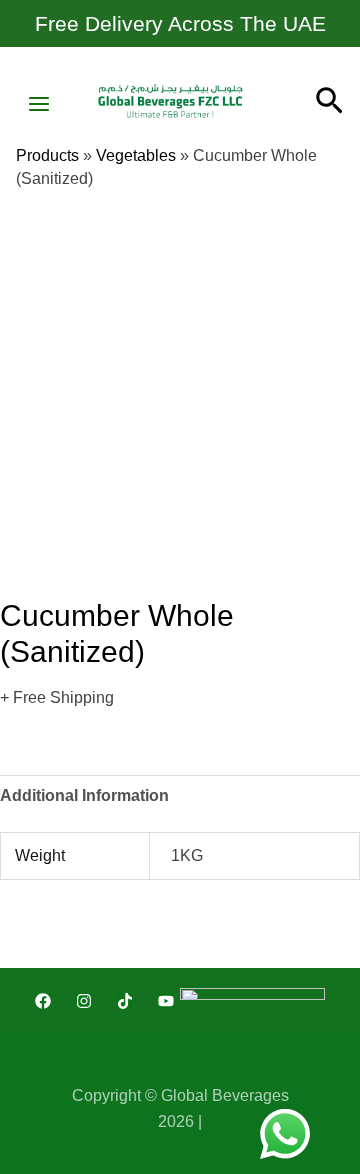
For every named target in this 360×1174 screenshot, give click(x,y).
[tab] (180, 796)
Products (47, 155)
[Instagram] (84, 1001)
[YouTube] (166, 1001)
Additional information (84, 795)
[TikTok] (125, 1001)
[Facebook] (43, 1001)
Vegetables (136, 155)
